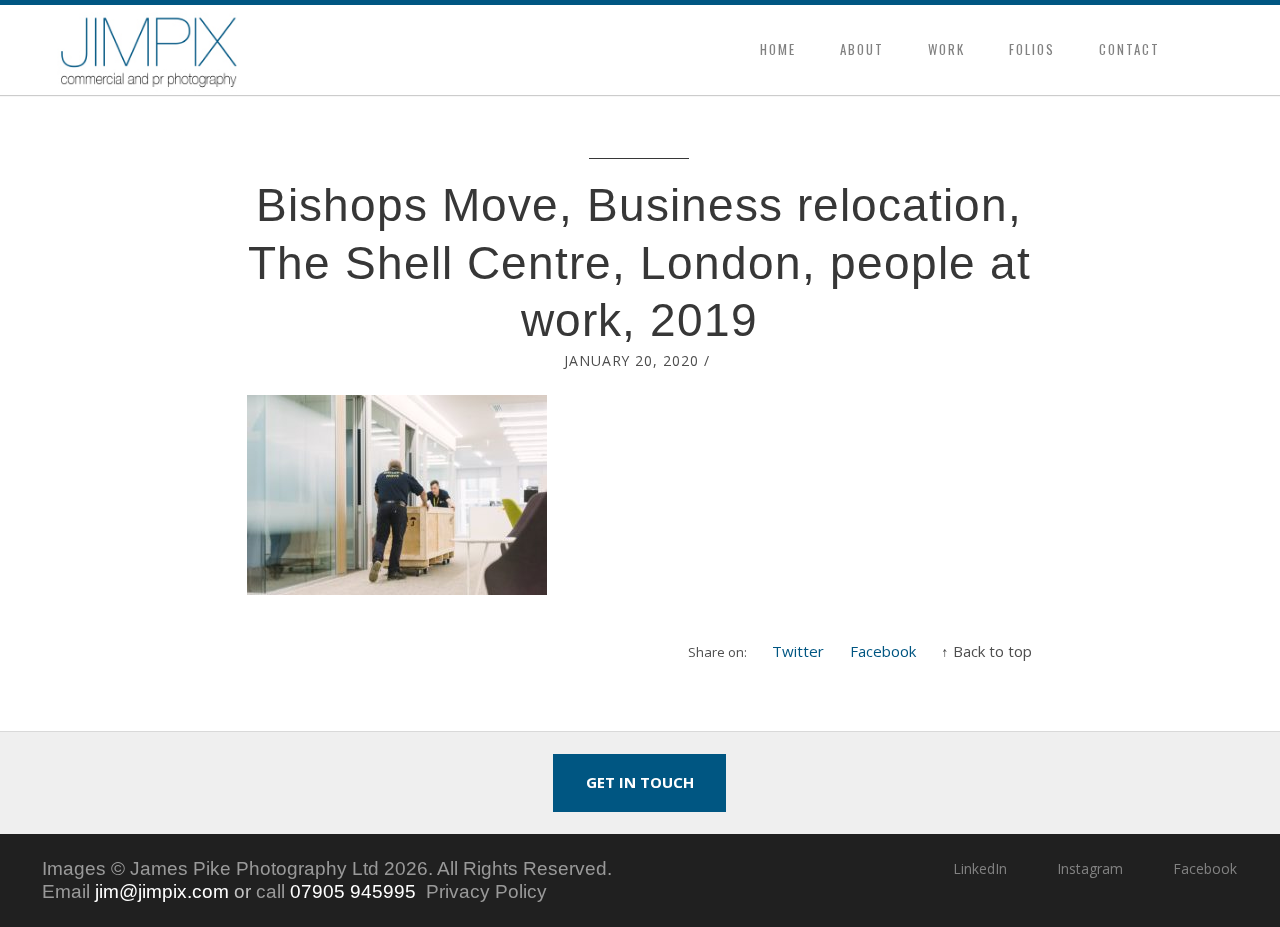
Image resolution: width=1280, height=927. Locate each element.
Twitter (798, 651)
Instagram (1090, 868)
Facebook (883, 651)
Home (778, 49)
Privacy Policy (486, 891)
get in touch (640, 782)
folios (1032, 49)
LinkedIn (979, 868)
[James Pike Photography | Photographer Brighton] (149, 50)
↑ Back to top (986, 651)
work (946, 49)
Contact (1129, 49)
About (862, 49)
